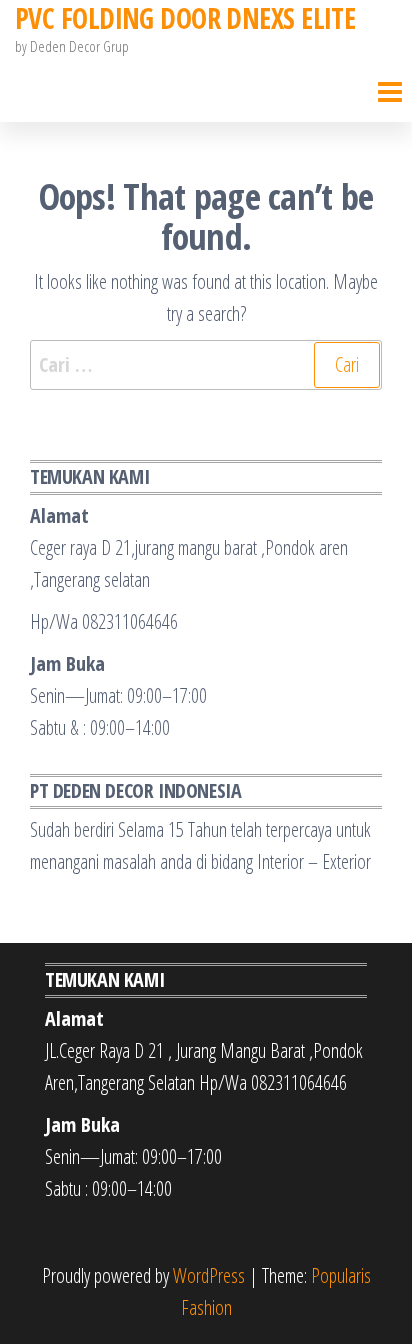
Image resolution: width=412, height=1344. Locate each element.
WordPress (209, 1275)
